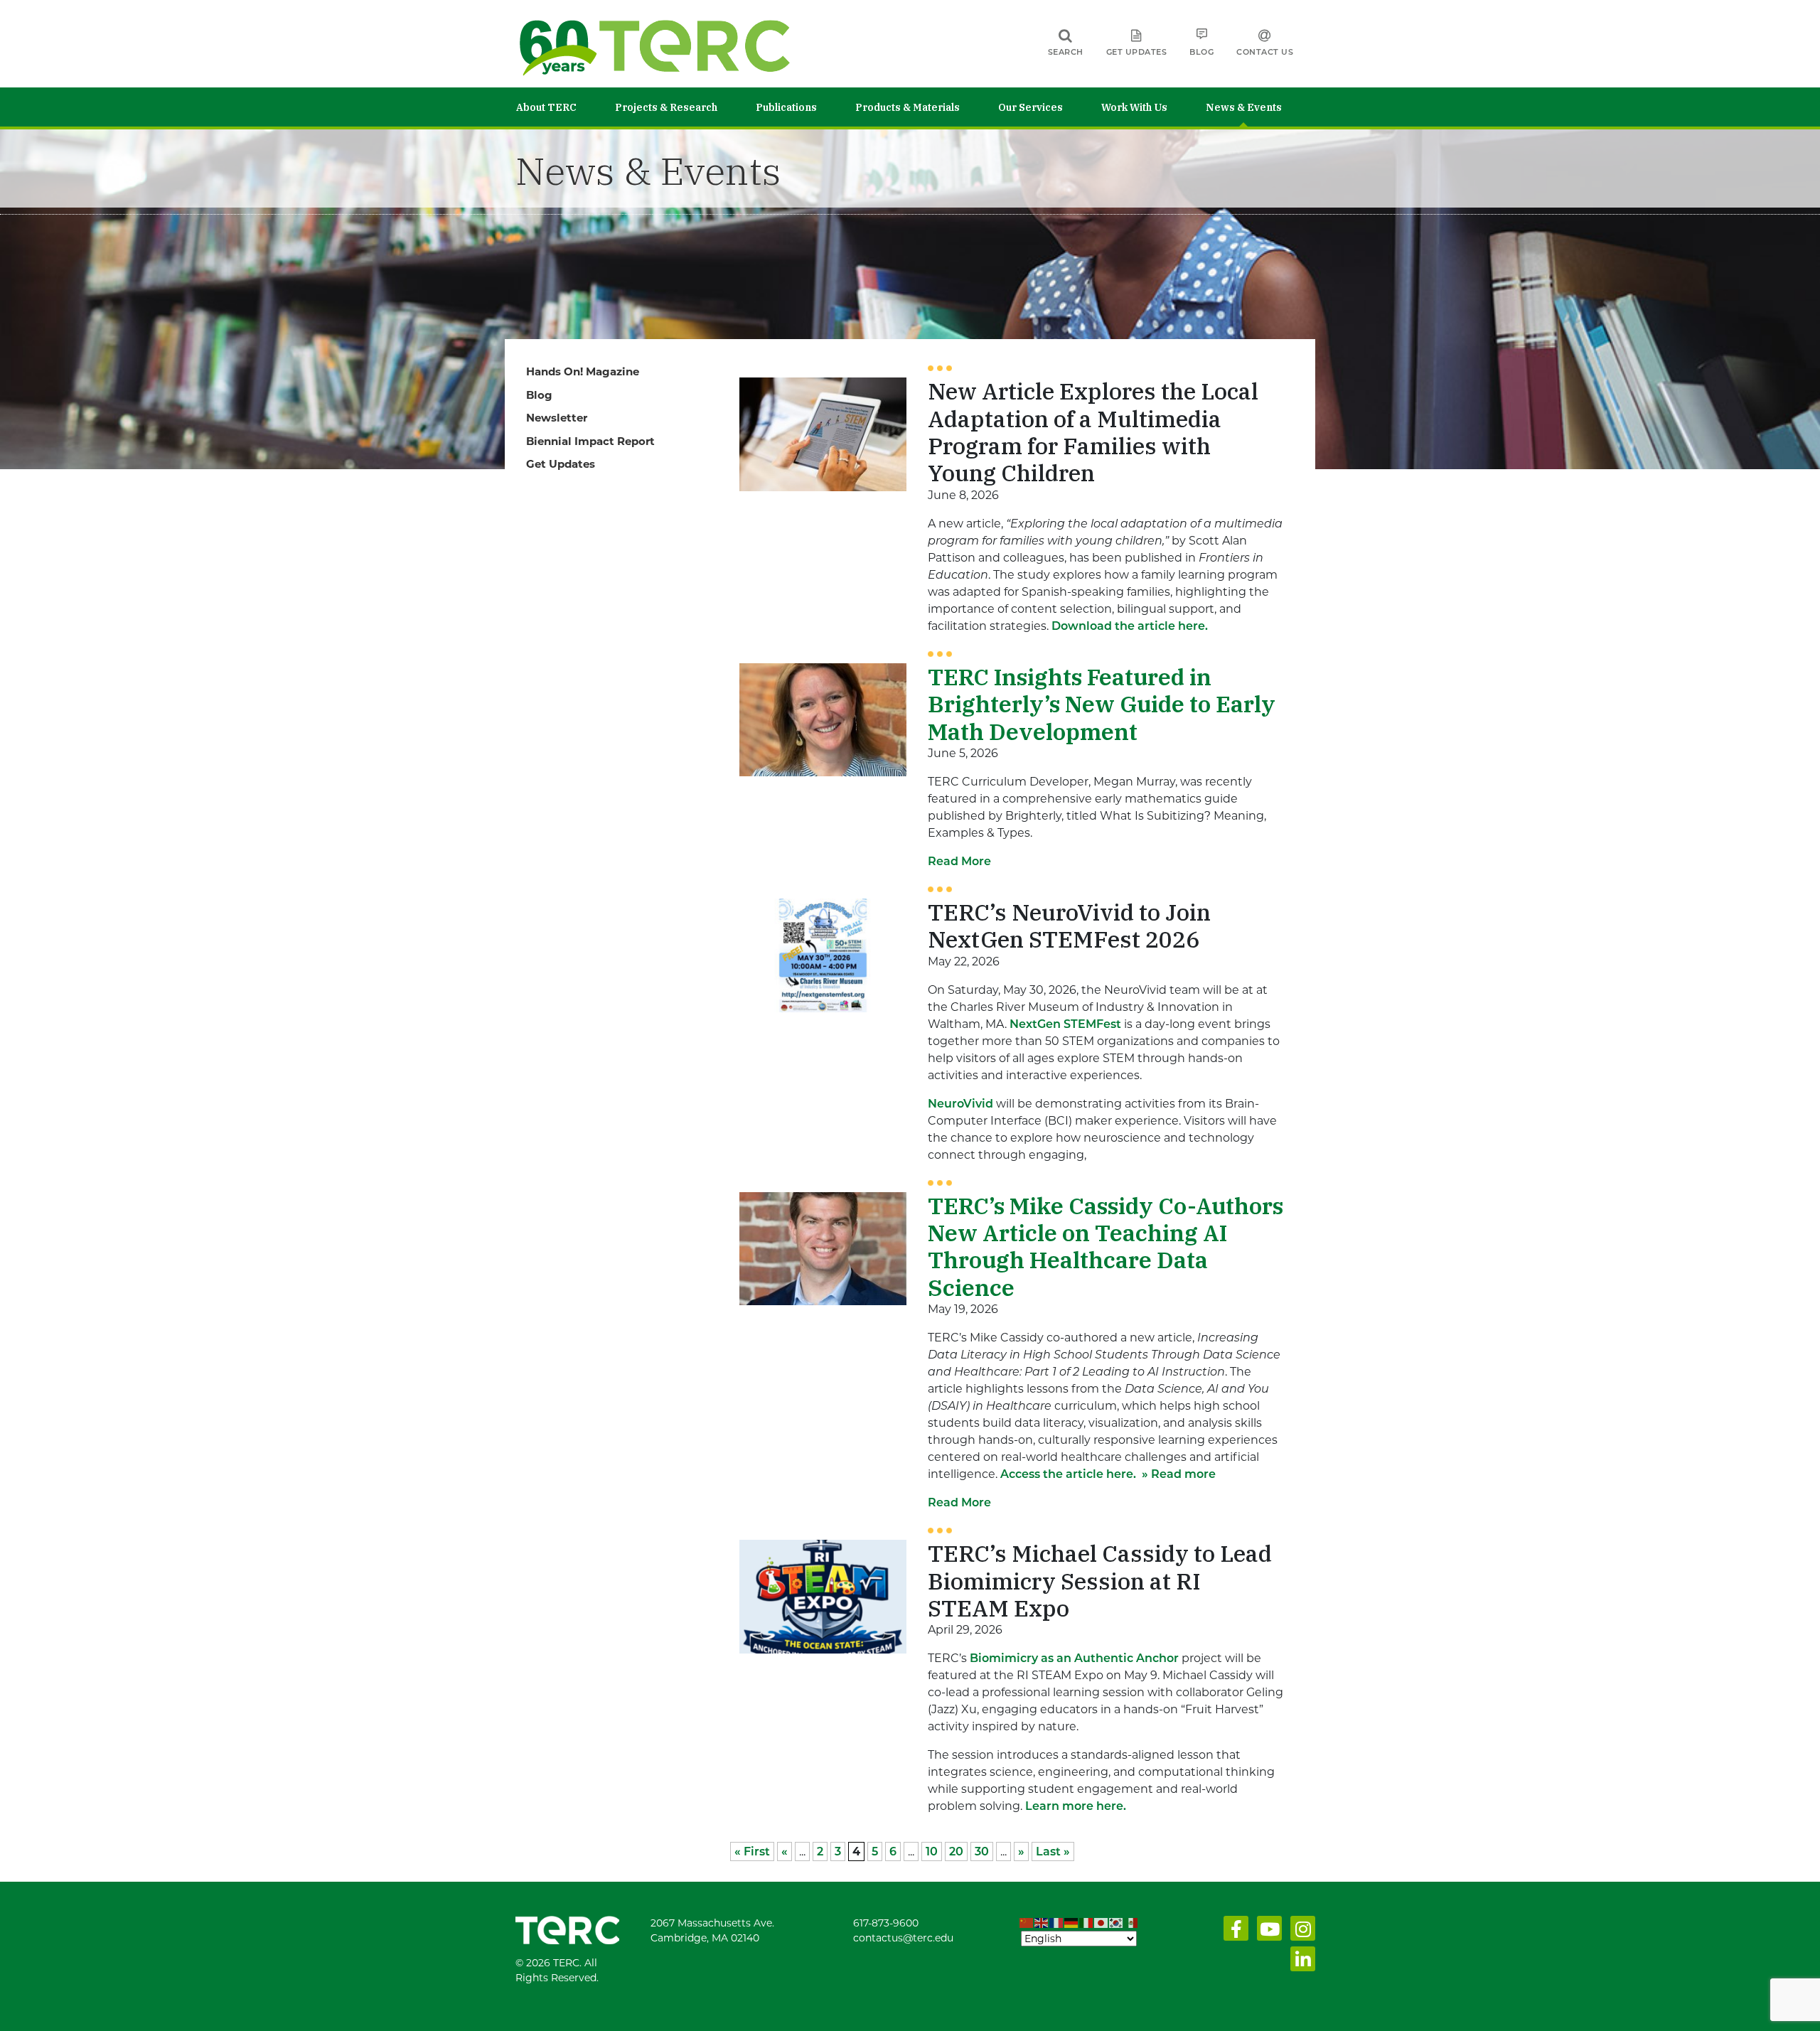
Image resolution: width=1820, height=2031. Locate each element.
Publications (786, 107)
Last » (1053, 1852)
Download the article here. (1130, 626)
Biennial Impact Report (590, 441)
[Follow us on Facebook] (1233, 1932)
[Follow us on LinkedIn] (1300, 1963)
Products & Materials (908, 107)
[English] (1042, 1923)
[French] (1057, 1923)
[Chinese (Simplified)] (1027, 1923)
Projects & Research (666, 107)
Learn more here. (1076, 1806)
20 (956, 1852)
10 (932, 1852)
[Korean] (1117, 1923)
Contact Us (1265, 52)
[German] (1072, 1923)
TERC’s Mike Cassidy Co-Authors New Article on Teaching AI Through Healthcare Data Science (1106, 1247)
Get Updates (1137, 52)
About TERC (546, 107)
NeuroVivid (960, 1104)
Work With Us (1134, 107)
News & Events (1244, 107)
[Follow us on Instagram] (1300, 1932)
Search (1066, 52)
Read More (959, 861)
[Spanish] (1131, 1923)
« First (752, 1852)
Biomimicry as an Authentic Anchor (1074, 1658)
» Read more (1177, 1474)
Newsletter (557, 418)
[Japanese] (1102, 1923)
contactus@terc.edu (903, 1938)
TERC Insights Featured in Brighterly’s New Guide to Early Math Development (1102, 704)
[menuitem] (566, 107)
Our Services (1031, 107)
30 (982, 1852)
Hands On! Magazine (583, 371)
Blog (1201, 52)
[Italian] (1087, 1923)
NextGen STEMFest (1065, 1024)
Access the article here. (1068, 1474)
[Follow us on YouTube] (1267, 1932)
